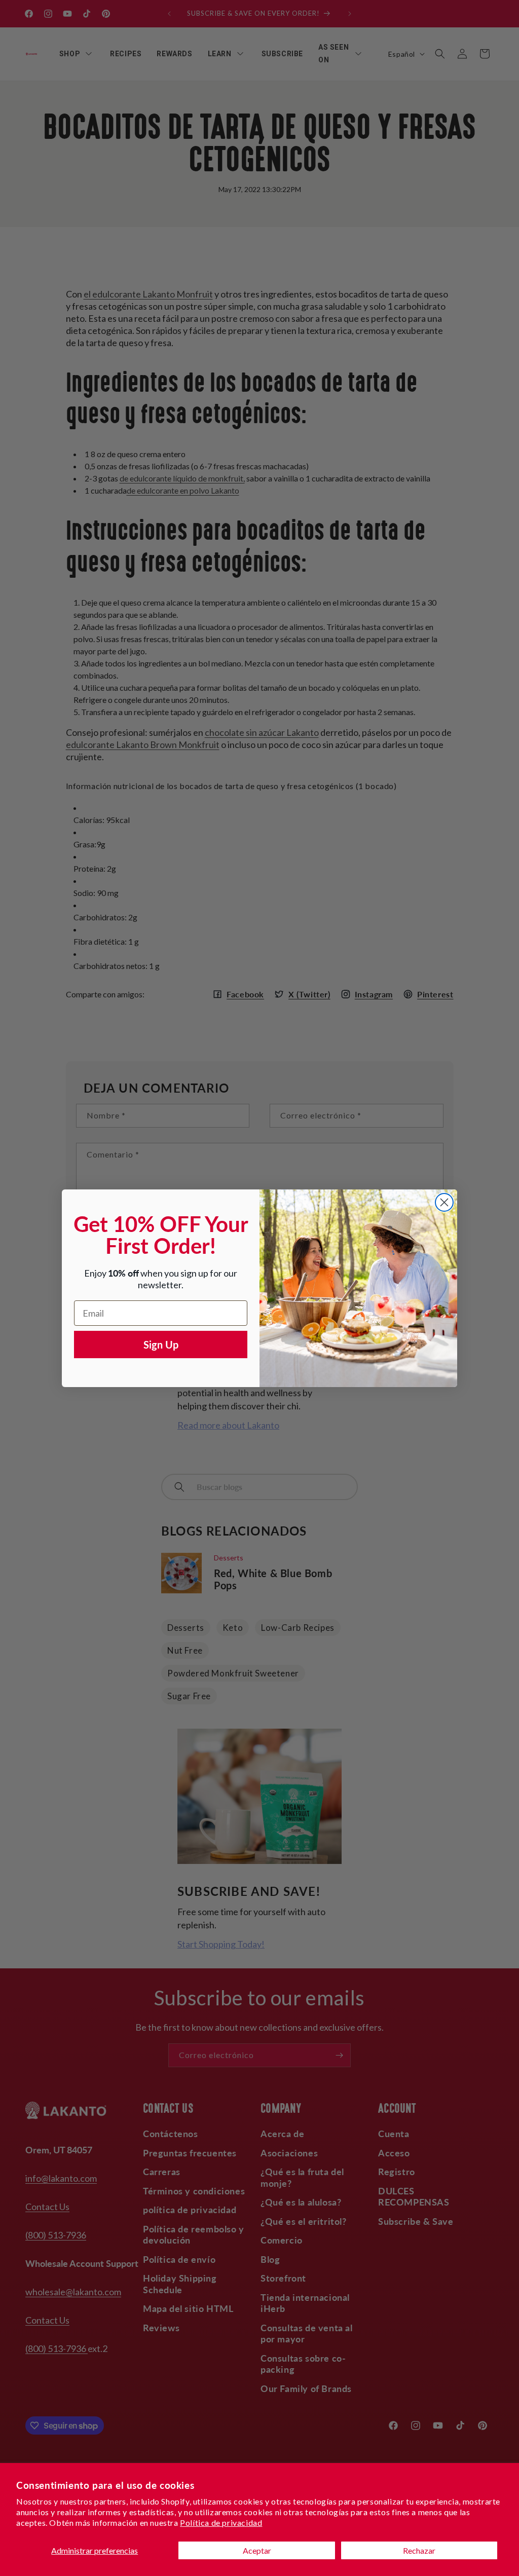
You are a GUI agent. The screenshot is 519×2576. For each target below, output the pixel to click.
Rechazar (419, 2550)
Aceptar (257, 2550)
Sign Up (161, 1345)
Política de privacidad (221, 2523)
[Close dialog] (444, 1202)
